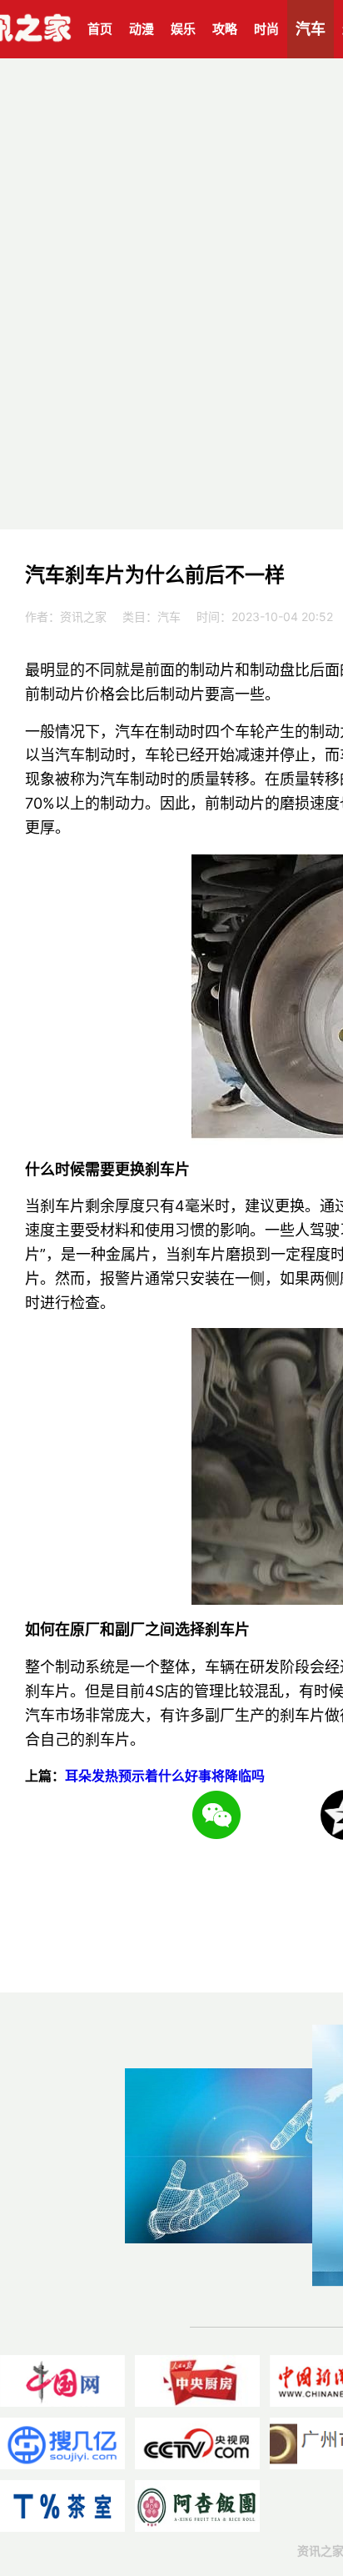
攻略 (225, 29)
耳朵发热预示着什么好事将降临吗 (165, 1776)
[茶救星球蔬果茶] (62, 2506)
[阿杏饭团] (197, 2506)
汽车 (311, 29)
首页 (100, 29)
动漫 (142, 29)
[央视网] (197, 2443)
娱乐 (183, 29)
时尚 (266, 29)
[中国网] (62, 2381)
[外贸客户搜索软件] (62, 2443)
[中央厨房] (197, 2381)
